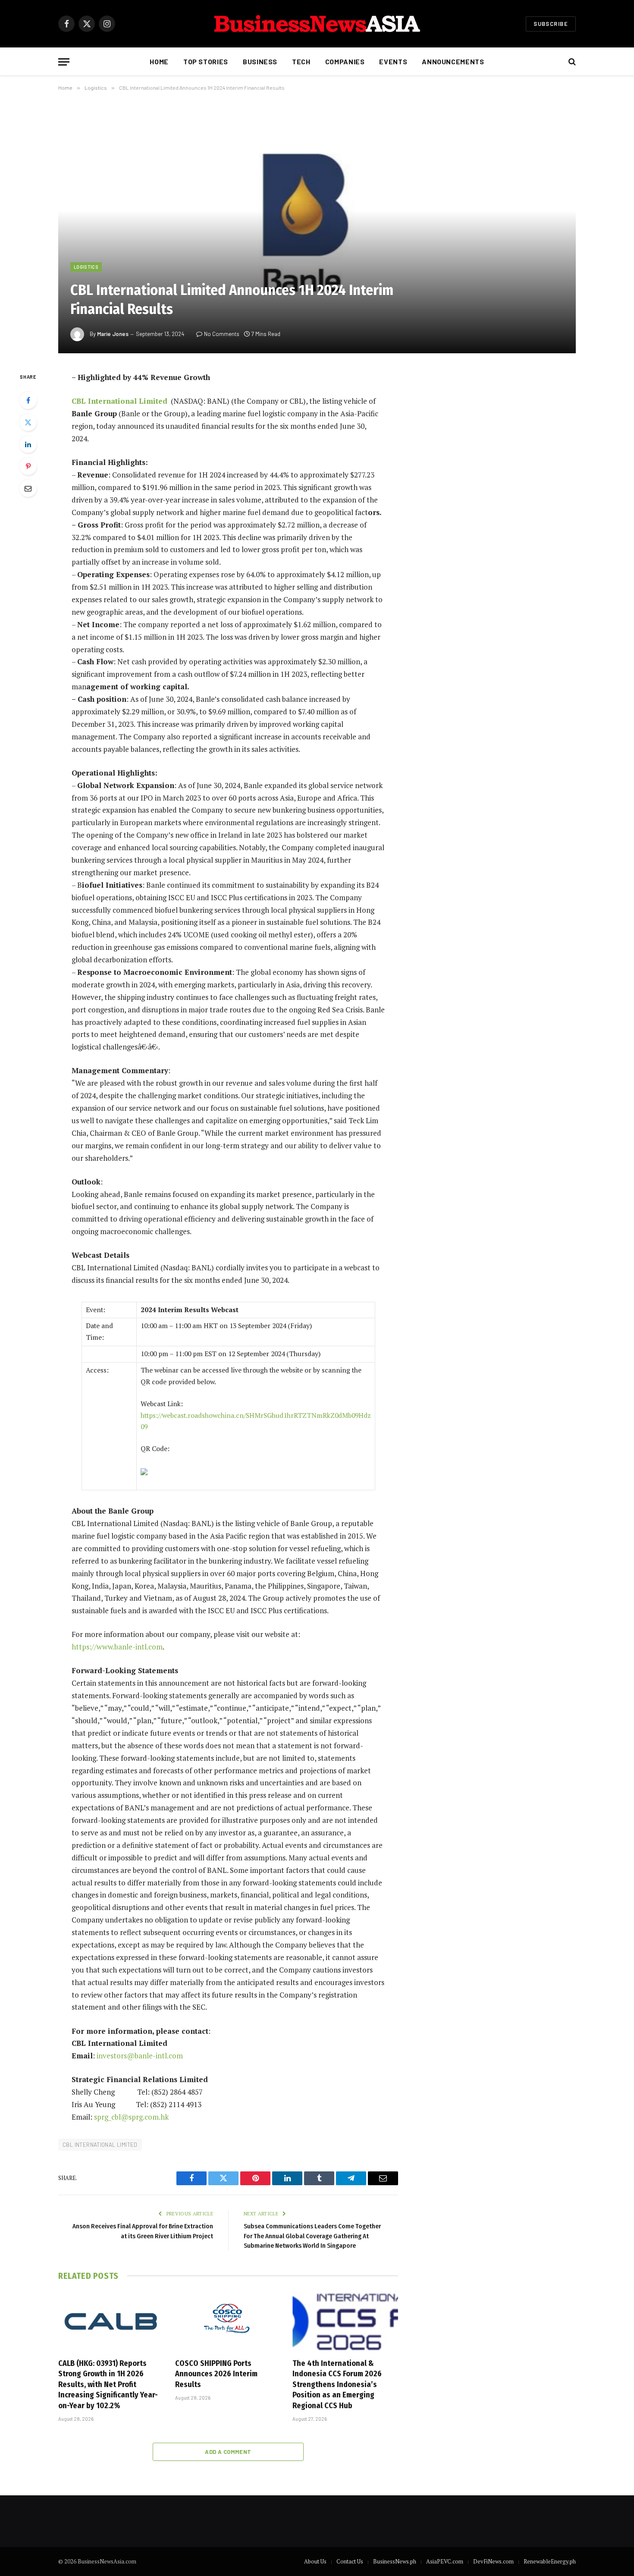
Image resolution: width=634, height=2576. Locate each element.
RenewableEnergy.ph (550, 2561)
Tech (301, 61)
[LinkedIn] (28, 444)
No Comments (222, 334)
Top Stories (206, 61)
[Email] (28, 488)
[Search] (571, 62)
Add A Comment (228, 2452)
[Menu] (64, 62)
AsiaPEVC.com (445, 2561)
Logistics (86, 267)
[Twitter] (28, 422)
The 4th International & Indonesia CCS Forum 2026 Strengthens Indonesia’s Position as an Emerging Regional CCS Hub (337, 2384)
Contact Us (350, 2561)
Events (393, 61)
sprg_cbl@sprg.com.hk (131, 2117)
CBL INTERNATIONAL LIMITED (100, 2145)
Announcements (453, 61)
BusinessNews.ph (395, 2561)
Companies (345, 61)
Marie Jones (113, 334)
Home (159, 61)
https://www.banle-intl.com (117, 1647)
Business (260, 61)
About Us (315, 2561)
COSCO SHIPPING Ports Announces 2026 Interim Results (216, 2374)
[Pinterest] (28, 466)
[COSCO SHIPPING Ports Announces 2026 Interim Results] (228, 2322)
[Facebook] (28, 400)
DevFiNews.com (493, 2561)
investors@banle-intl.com (140, 2056)
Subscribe (551, 24)
